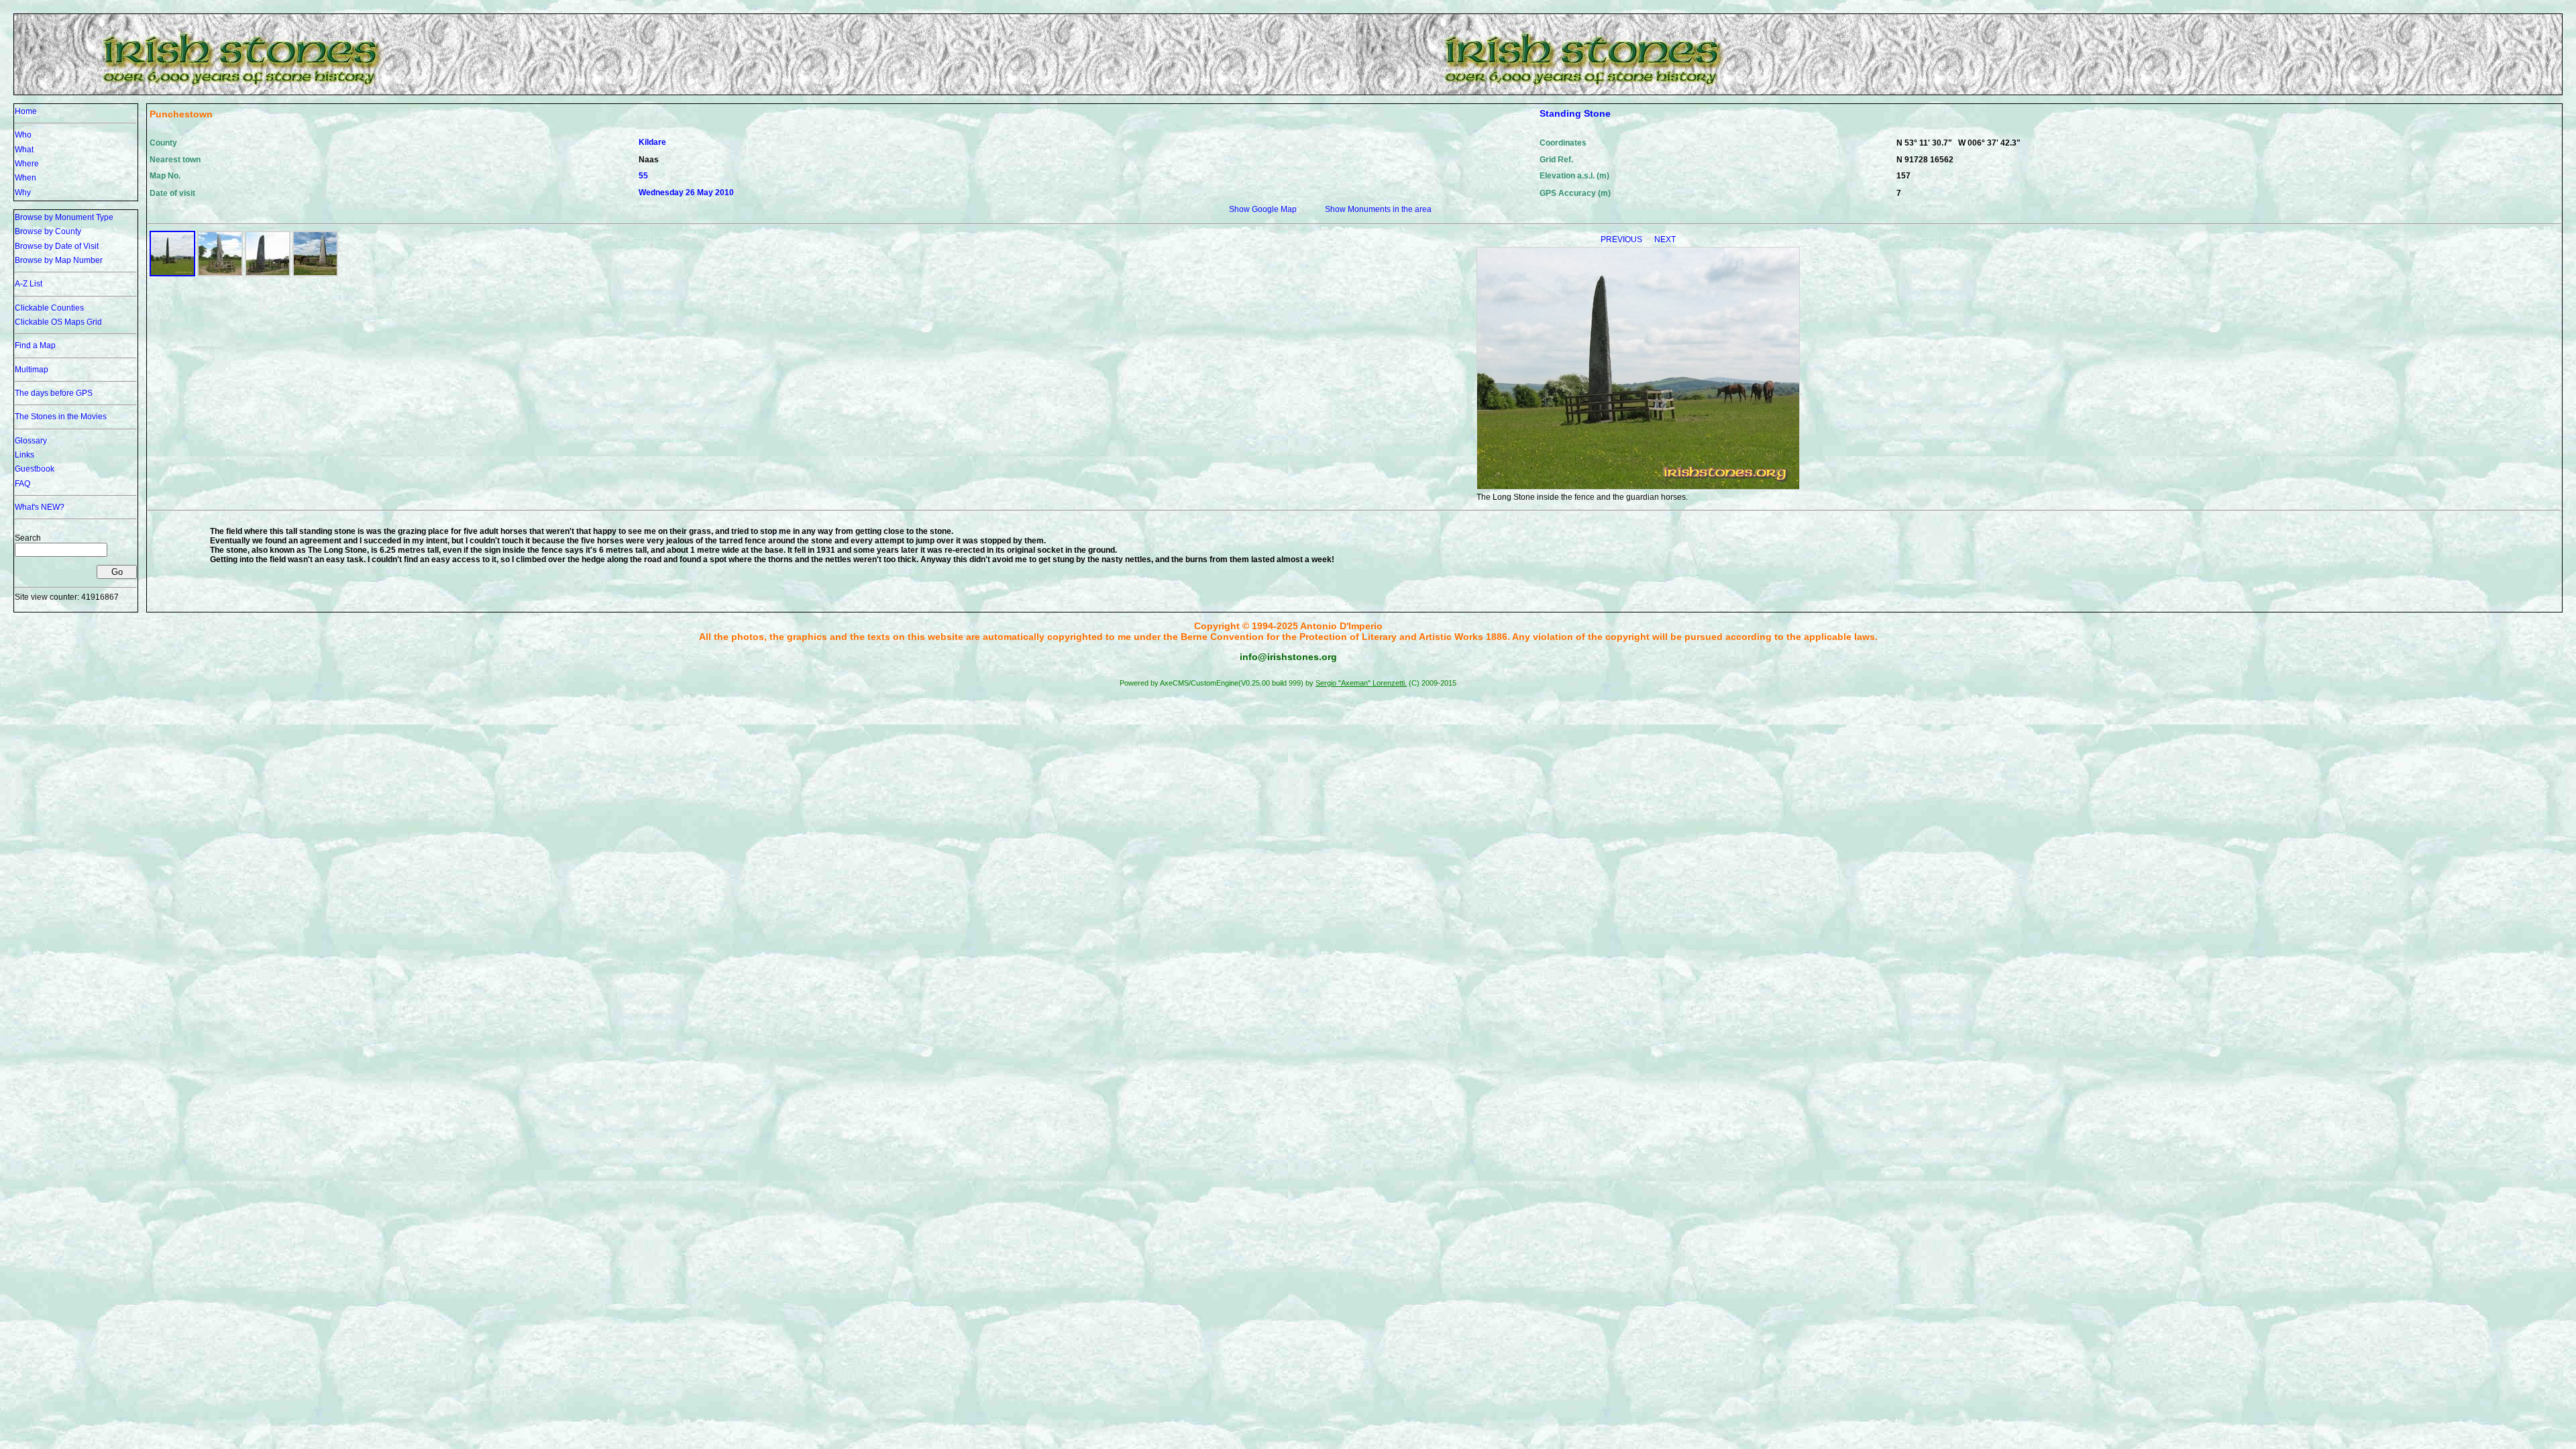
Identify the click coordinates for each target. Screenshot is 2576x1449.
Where (27, 164)
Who (23, 135)
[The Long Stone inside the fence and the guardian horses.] (172, 274)
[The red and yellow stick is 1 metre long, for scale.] (220, 274)
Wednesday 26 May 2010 (686, 193)
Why (23, 193)
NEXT (1665, 239)
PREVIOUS (1622, 239)
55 (643, 176)
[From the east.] (315, 274)
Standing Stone (1575, 113)
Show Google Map (1263, 209)
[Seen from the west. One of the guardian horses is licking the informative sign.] (268, 274)
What (24, 150)
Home (26, 111)
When (25, 178)
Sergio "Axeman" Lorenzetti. (1361, 683)
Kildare (652, 142)
